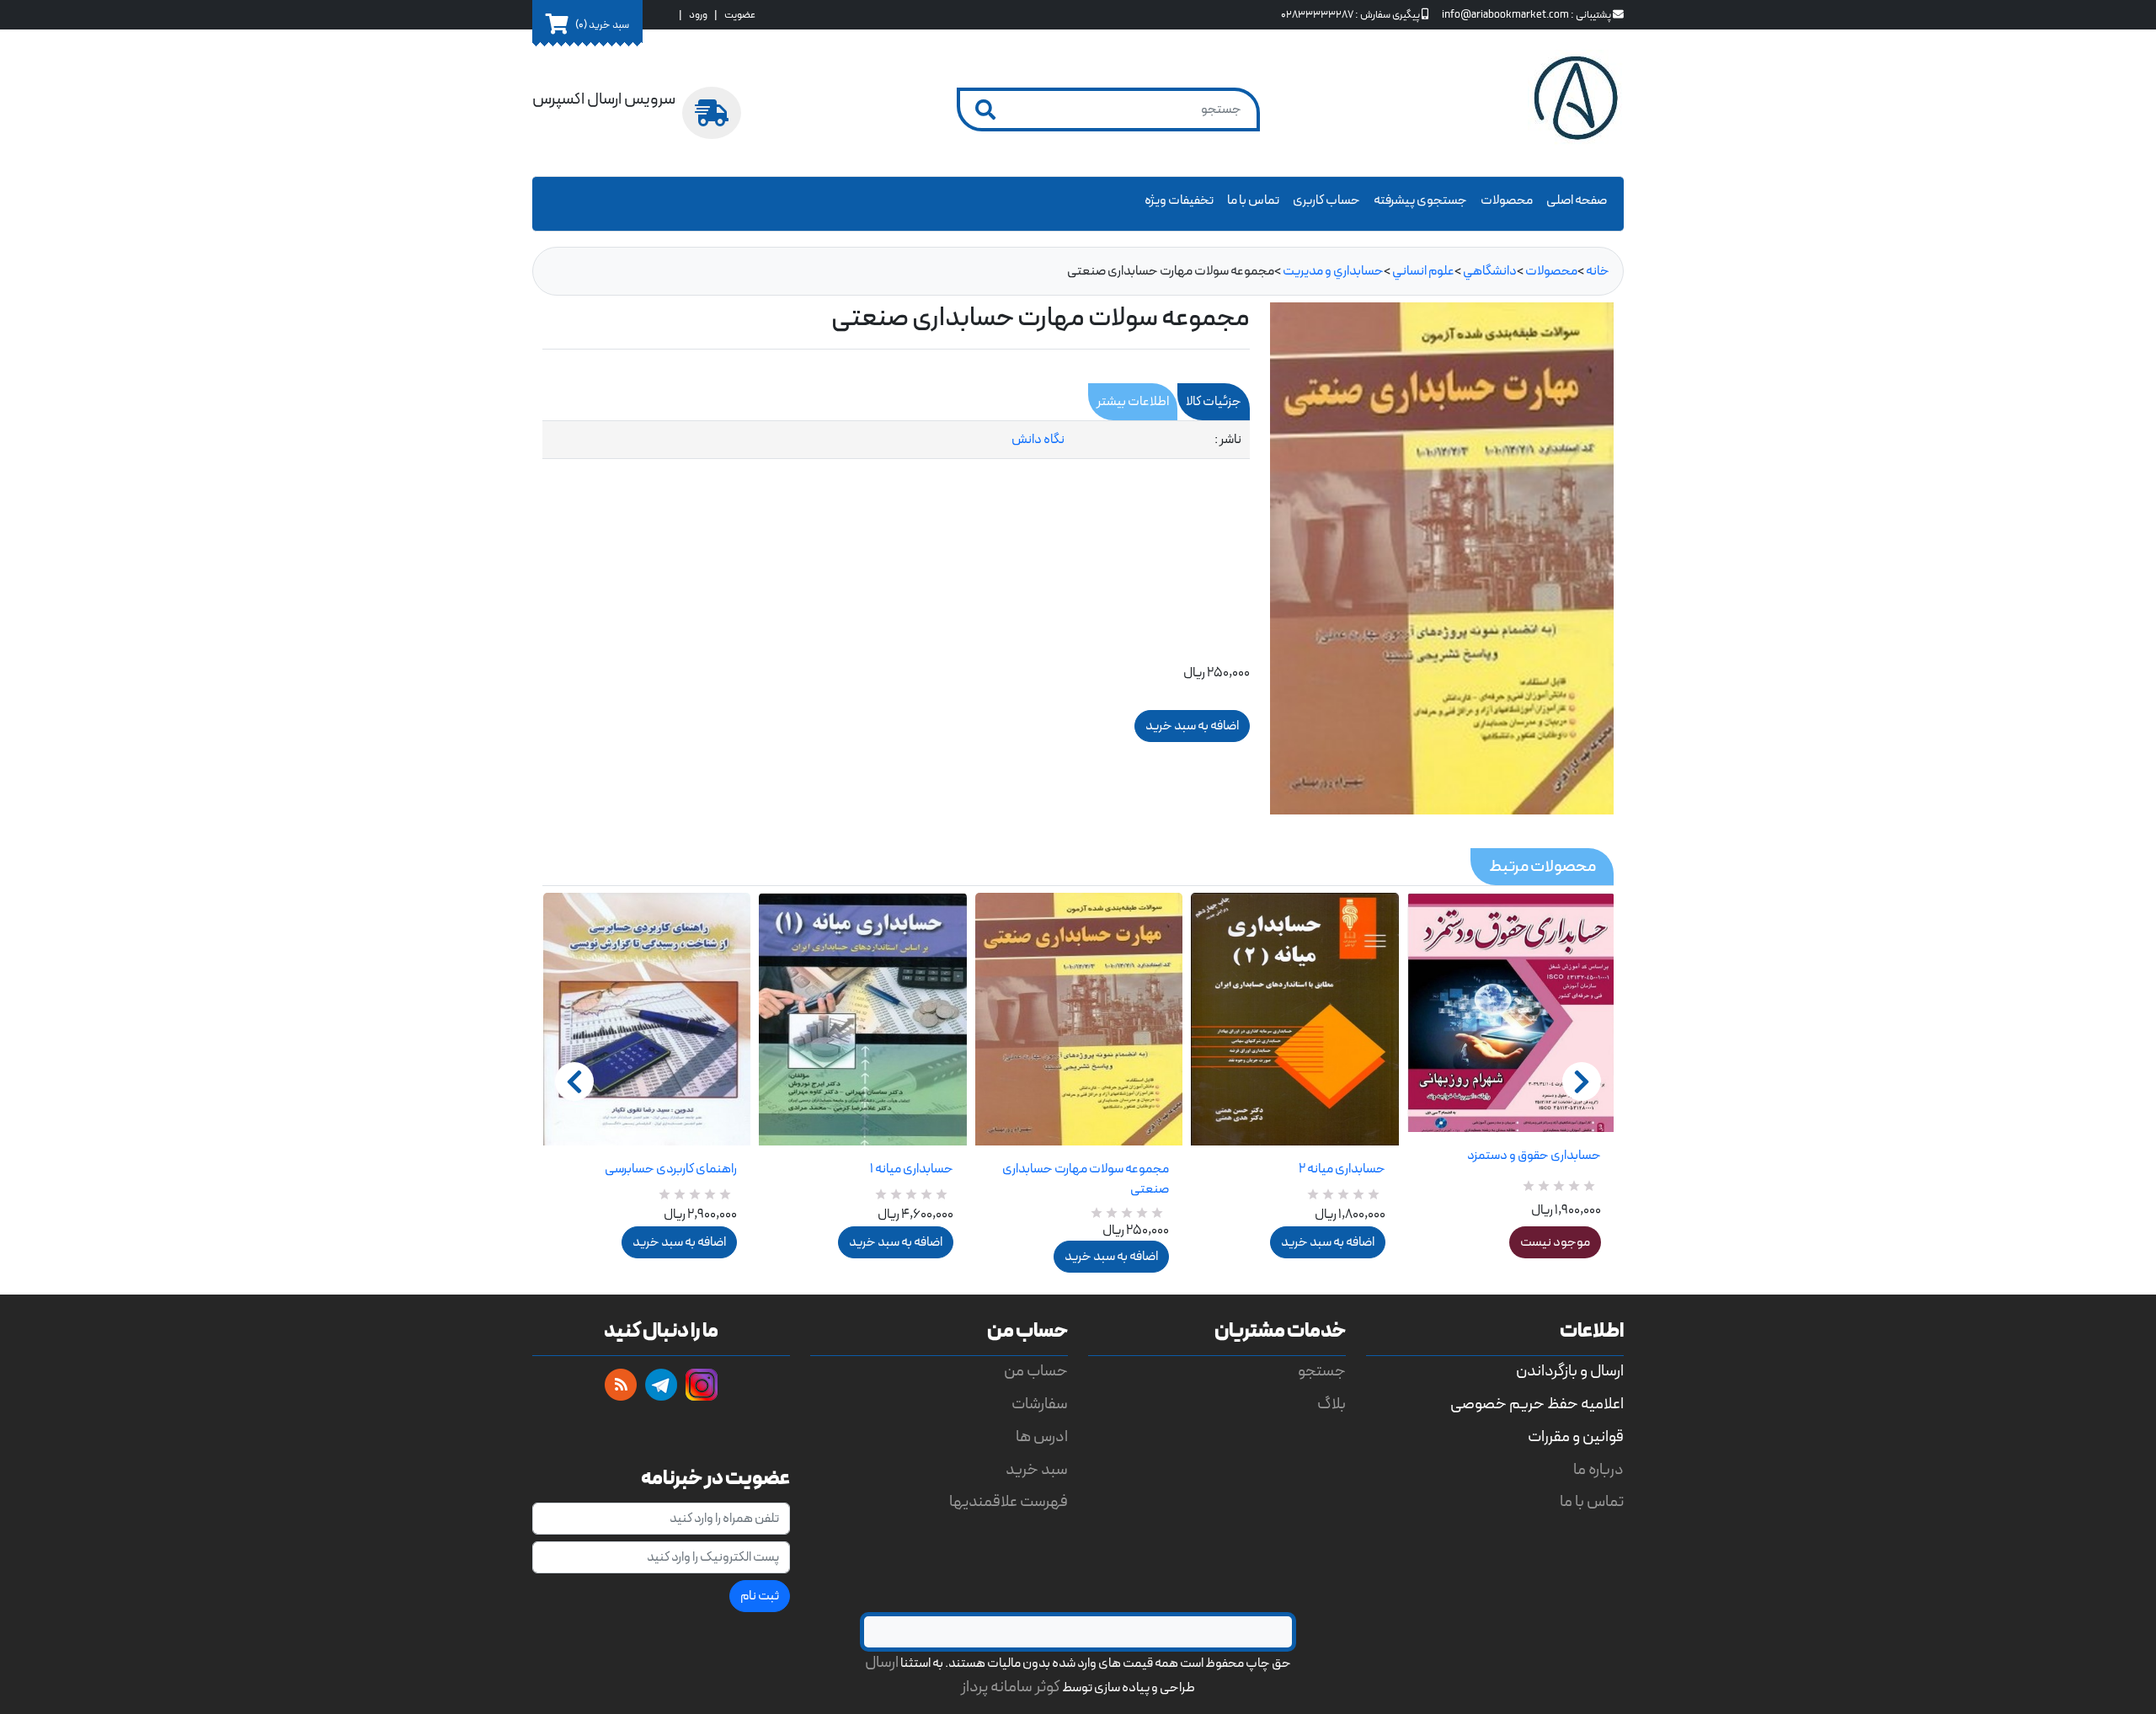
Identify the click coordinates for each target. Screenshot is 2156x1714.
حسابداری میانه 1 (911, 1169)
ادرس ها (1042, 1437)
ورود (698, 15)
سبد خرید (1037, 1470)
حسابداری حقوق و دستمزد (1534, 1156)
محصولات (1507, 200)
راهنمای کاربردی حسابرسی (671, 1169)
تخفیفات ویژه (1179, 200)
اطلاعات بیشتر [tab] (1133, 402)
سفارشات (1040, 1404)
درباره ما (1598, 1470)
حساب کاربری (1326, 200)
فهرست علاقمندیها (1009, 1502)
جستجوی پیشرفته (1420, 200)
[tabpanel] (896, 440)
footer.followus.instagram (702, 1385)
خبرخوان (621, 1385)
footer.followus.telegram (661, 1385)
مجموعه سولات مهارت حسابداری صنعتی (1086, 1179)
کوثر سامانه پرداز (1011, 1687)
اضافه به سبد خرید (679, 1242)
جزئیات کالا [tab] (1214, 402)
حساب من (1036, 1372)
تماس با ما (1253, 200)
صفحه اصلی (1577, 200)
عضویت (740, 15)
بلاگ (1331, 1404)
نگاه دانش (1038, 440)
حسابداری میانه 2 (1342, 1169)
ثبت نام (760, 1596)
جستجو (1322, 1372)
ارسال (882, 1663)
